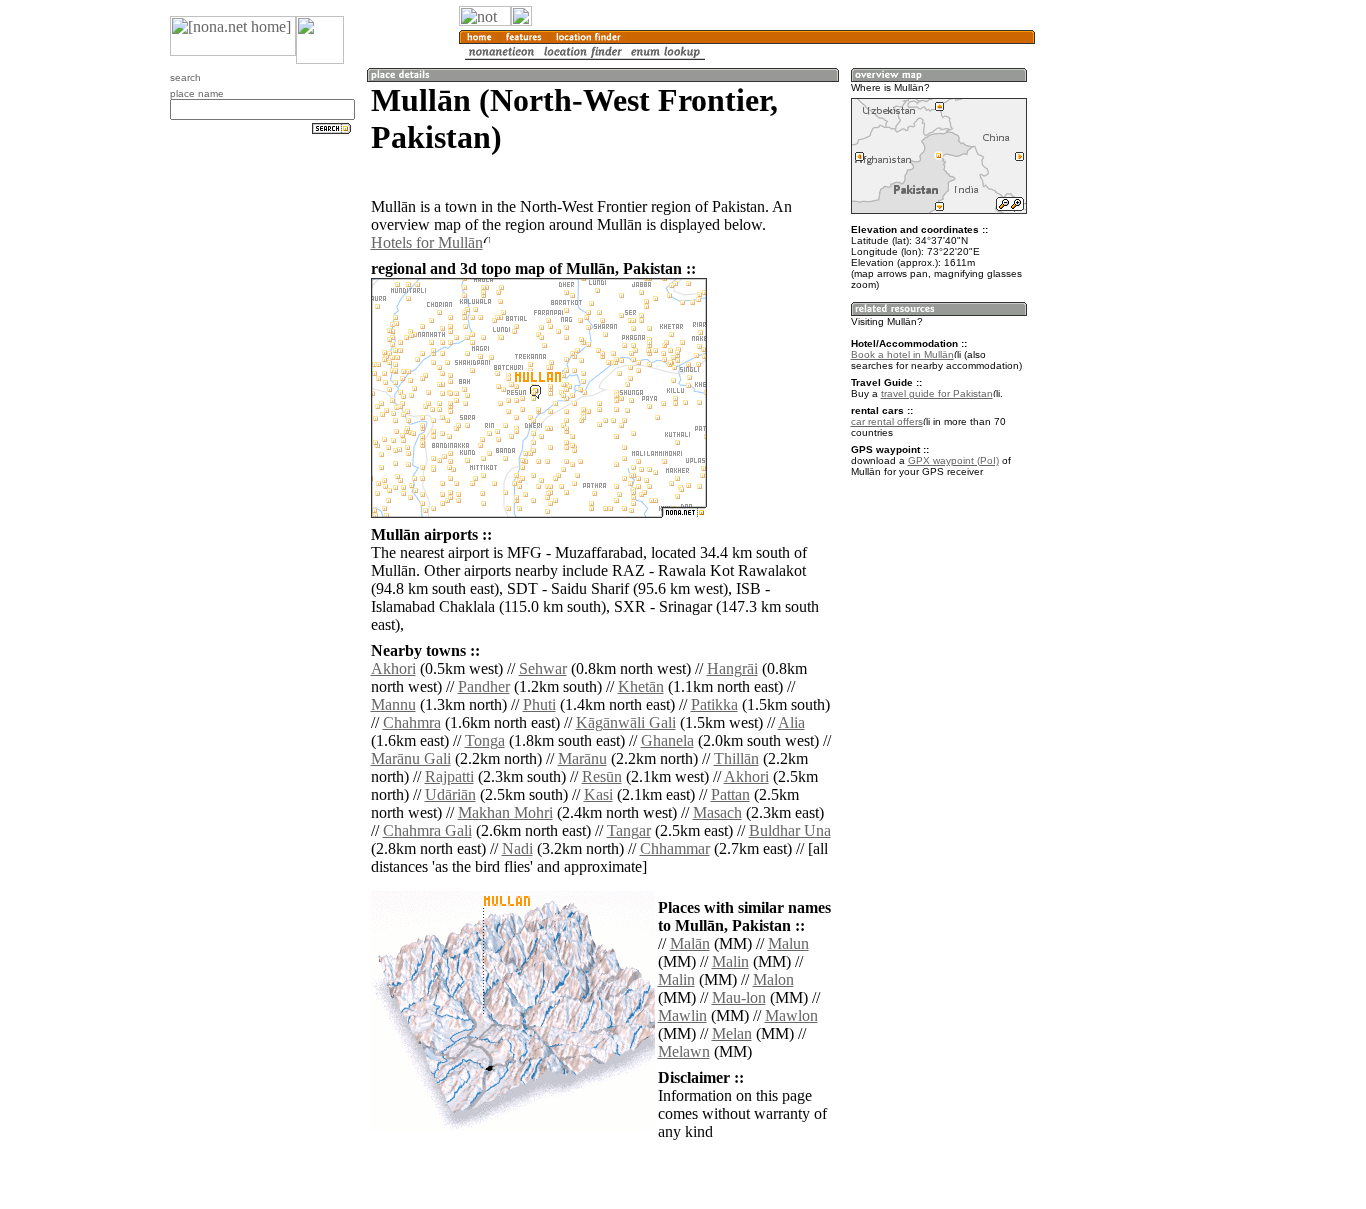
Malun (788, 943)
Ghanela (667, 740)
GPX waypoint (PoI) (953, 460)
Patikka (714, 704)
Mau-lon (739, 997)
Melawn (684, 1051)
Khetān (641, 686)
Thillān (736, 758)
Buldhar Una (790, 830)
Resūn (602, 776)
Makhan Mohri (505, 812)
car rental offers (887, 421)
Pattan (730, 794)
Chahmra (412, 722)
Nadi (517, 848)
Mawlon (791, 1015)
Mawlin (682, 1015)
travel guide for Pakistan (937, 393)
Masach (717, 812)
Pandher (484, 686)
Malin (730, 961)
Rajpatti (449, 776)
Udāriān (450, 794)
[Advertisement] (1131, 330)
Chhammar (675, 848)
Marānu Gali (411, 758)
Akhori (393, 668)
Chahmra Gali (427, 830)
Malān (690, 943)
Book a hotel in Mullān (902, 354)
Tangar (629, 830)
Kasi (598, 794)
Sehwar (543, 668)
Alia (791, 722)
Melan (732, 1033)
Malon (773, 979)
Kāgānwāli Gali (626, 722)
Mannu (393, 704)
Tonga (485, 740)
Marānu (582, 758)
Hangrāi (732, 668)
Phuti (539, 704)
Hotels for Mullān (427, 242)
